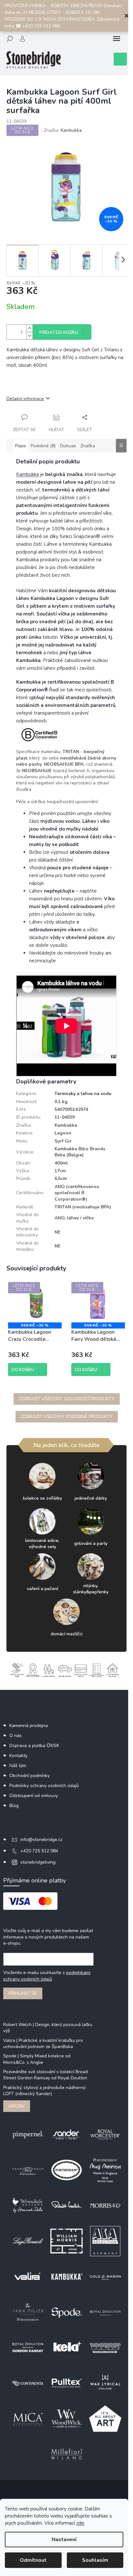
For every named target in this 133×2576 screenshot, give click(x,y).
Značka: (63, 130)
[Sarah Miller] (28, 2312)
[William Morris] (66, 2241)
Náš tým (18, 1766)
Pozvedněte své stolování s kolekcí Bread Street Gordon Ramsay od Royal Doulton (46, 2075)
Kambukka (27, 474)
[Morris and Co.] (105, 2205)
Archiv (17, 2106)
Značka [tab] (88, 446)
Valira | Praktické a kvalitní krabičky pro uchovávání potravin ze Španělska (43, 2043)
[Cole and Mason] (105, 2276)
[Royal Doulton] (105, 2312)
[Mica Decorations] (28, 2418)
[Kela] (66, 2347)
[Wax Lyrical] (105, 2383)
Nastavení (64, 2540)
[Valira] (28, 2276)
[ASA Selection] (105, 2241)
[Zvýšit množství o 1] (29, 328)
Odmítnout (33, 2560)
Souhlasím (95, 2560)
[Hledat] (10, 39)
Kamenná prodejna (29, 1726)
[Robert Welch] (66, 2205)
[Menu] (117, 39)
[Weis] (105, 2347)
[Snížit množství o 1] (29, 336)
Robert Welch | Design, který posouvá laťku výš (48, 2028)
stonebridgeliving (38, 1862)
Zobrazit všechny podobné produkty (67, 1417)
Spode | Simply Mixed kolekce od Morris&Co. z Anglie (37, 2059)
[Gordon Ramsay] (28, 2347)
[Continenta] (28, 2383)
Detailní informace (25, 399)
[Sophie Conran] (28, 2170)
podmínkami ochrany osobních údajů (47, 1976)
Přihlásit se (23, 1993)
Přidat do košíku (59, 333)
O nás (15, 1736)
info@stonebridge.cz (41, 1840)
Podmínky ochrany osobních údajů (44, 1786)
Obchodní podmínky (30, 1776)
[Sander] (66, 2134)
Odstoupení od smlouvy (34, 1796)
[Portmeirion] (66, 2170)
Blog (14, 1806)
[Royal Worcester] (105, 2134)
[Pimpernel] (28, 2134)
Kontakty (18, 1756)
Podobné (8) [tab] (43, 446)
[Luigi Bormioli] (28, 2241)
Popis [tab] (21, 446)
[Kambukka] (66, 2276)
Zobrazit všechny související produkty (67, 1399)
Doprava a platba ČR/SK (34, 1746)
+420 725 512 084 (39, 1851)
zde (80, 2523)
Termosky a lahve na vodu (83, 1094)
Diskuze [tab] (68, 446)
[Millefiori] (66, 2454)
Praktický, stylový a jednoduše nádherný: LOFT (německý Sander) (45, 2091)
